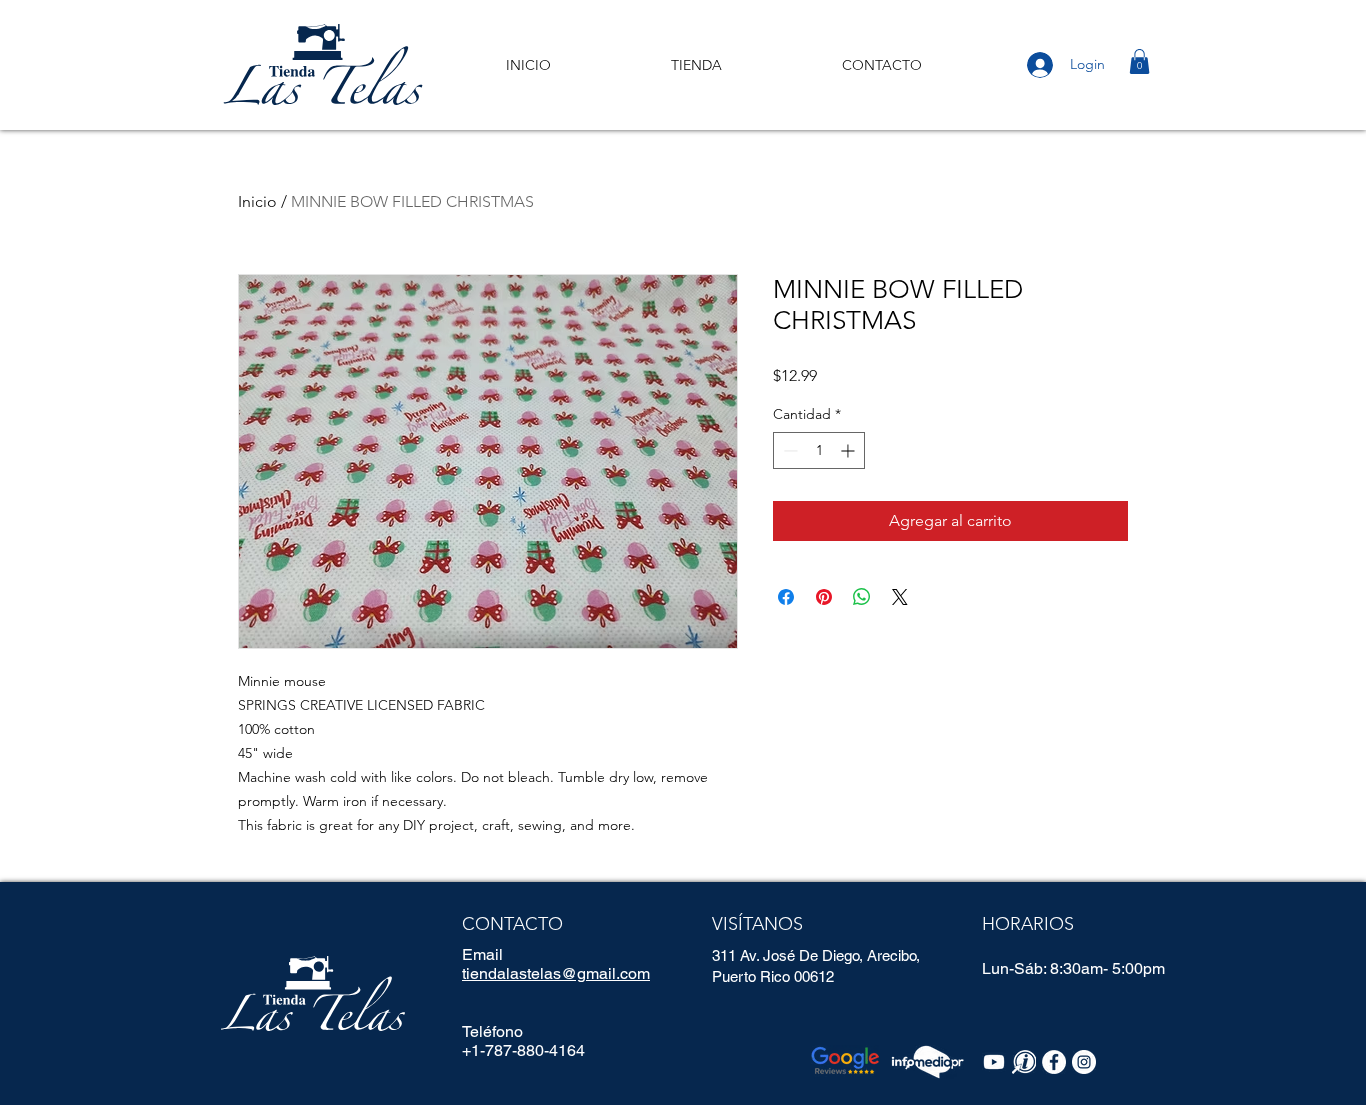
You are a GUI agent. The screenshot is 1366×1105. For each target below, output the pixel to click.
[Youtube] (994, 1062)
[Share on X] (900, 597)
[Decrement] (788, 450)
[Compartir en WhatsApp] (862, 597)
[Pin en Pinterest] (824, 597)
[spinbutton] (819, 450)
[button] (1139, 61)
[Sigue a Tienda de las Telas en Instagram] (1084, 1062)
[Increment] (849, 450)
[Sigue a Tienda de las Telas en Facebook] (1054, 1062)
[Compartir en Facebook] (786, 597)
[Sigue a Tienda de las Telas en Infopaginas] (1024, 1062)
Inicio (257, 201)
